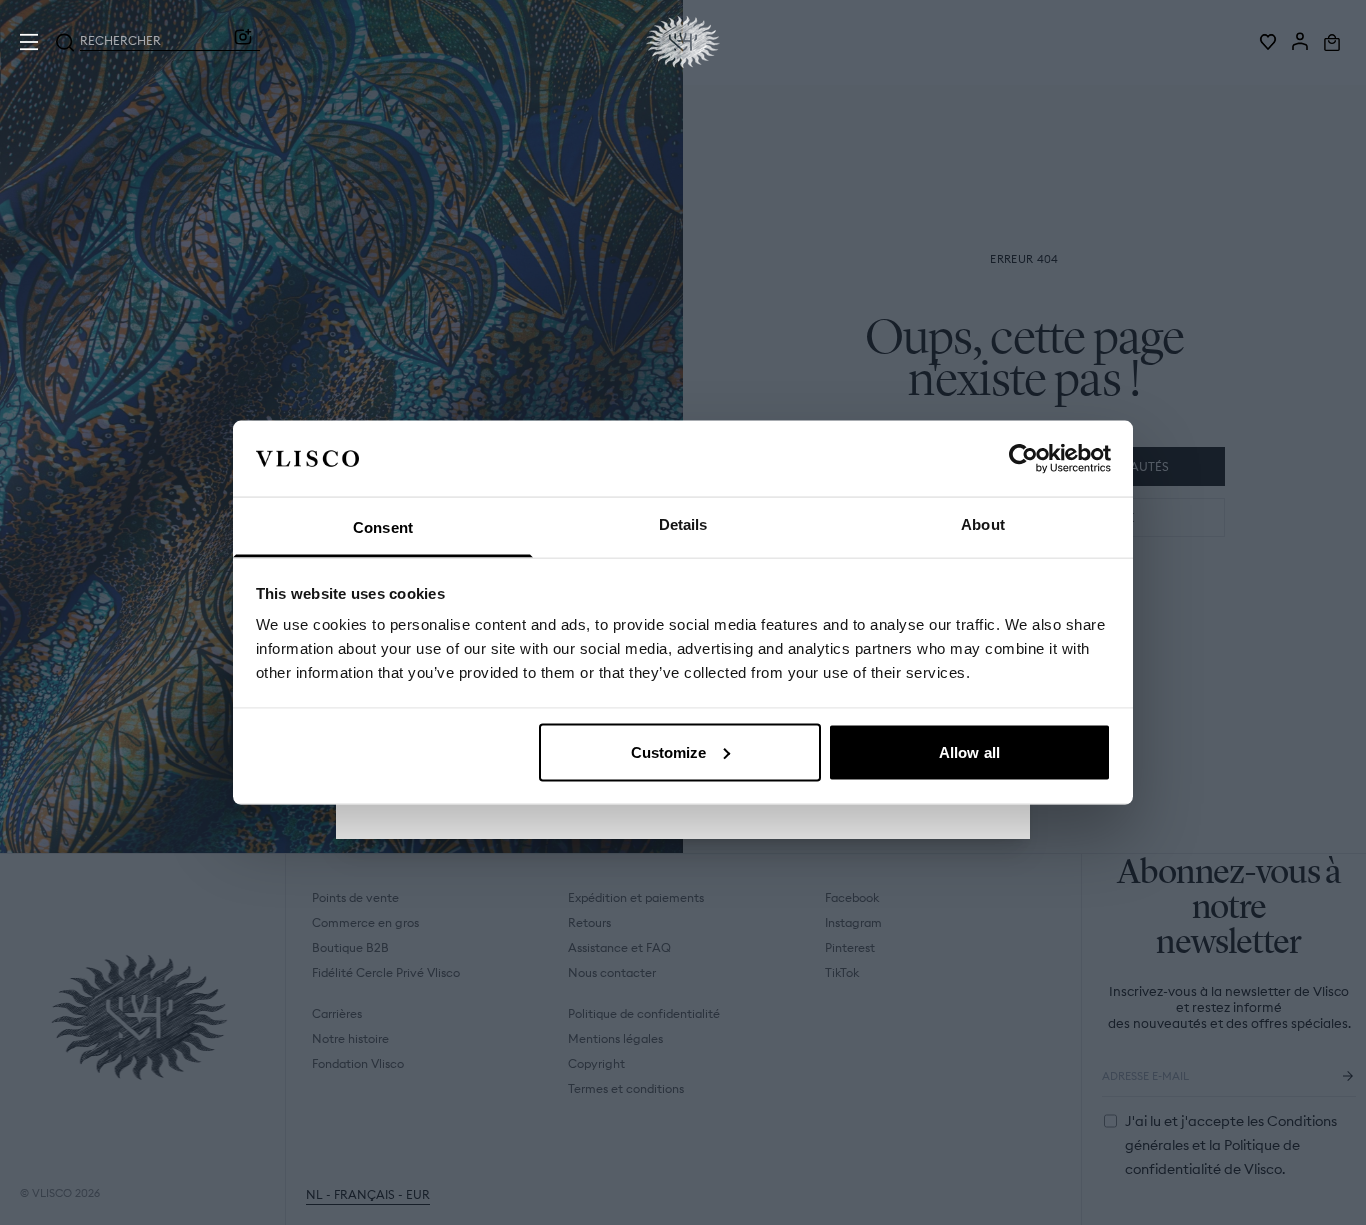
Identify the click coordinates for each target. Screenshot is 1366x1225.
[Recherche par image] (243, 42)
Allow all (969, 751)
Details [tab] (683, 524)
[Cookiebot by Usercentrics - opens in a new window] (1023, 458)
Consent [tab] (383, 527)
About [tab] (983, 524)
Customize (669, 751)
